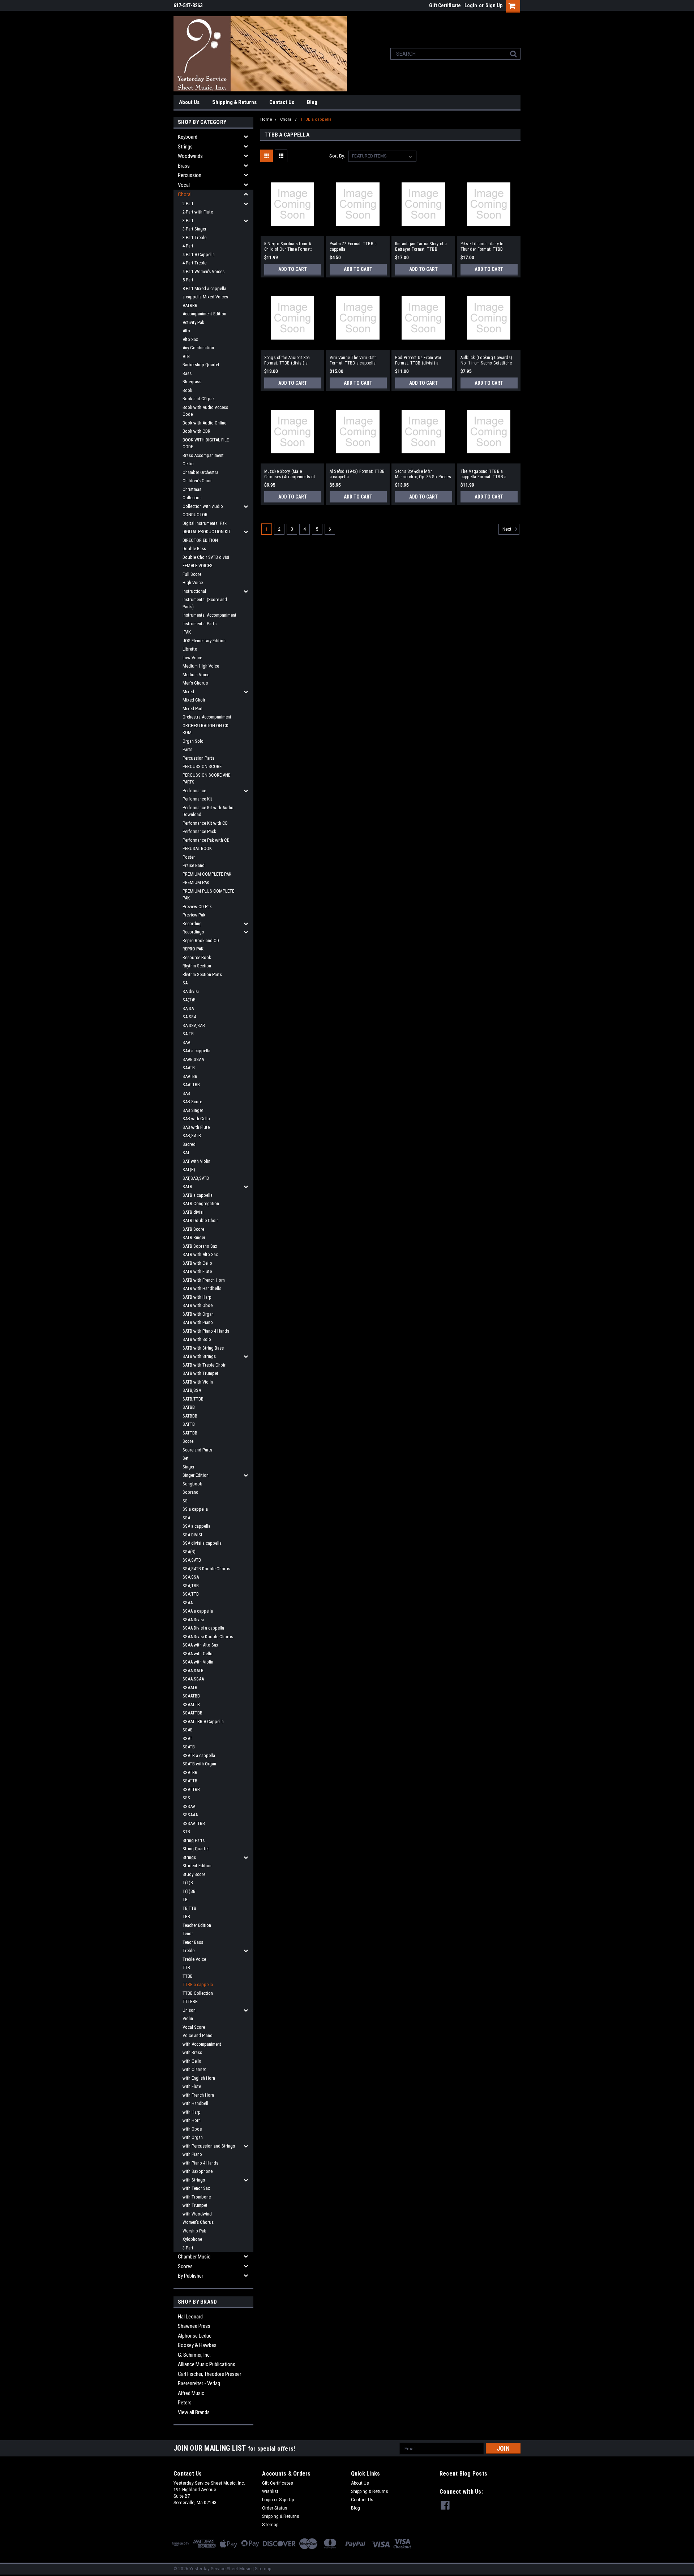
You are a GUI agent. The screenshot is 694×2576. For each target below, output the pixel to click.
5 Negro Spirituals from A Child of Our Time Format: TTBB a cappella (288, 247)
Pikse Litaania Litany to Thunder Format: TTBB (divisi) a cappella (482, 247)
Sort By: (337, 156)
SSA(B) (189, 1552)
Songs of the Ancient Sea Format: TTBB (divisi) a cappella (287, 361)
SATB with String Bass (203, 1348)
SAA (186, 1042)
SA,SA (188, 1008)
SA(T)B (189, 1000)
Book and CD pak (199, 399)
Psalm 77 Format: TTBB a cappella (353, 247)
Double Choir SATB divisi (206, 557)
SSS (186, 1798)
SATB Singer (194, 1237)
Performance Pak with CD (206, 840)
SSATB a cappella (199, 1755)
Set (186, 1458)
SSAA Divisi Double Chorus (208, 1637)
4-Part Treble (194, 263)
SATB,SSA (192, 1390)
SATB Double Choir (200, 1220)
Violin (188, 2018)
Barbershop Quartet (201, 365)
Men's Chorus (195, 683)
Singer (189, 1467)
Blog (312, 102)
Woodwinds (190, 156)
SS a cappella (195, 1509)
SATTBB (190, 1433)
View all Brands (194, 2412)
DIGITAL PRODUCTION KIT (207, 532)
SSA (186, 1518)
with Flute (192, 2086)
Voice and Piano (198, 2035)
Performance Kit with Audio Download (208, 811)
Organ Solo (193, 741)
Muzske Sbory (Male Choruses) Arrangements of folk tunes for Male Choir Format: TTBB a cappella (290, 474)
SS (185, 1501)
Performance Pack (199, 831)
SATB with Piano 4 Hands (206, 1331)
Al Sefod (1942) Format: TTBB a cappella (357, 474)
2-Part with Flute (198, 212)
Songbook (192, 1484)
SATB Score (193, 1229)
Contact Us (282, 102)
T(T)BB (189, 1891)
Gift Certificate (445, 5)
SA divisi (191, 991)
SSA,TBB (191, 1586)
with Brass (192, 2052)
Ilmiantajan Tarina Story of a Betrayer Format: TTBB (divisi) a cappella (421, 247)
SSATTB (190, 1781)
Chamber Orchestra (200, 472)
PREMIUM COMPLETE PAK (207, 874)
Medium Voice (196, 675)
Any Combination (198, 348)
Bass (187, 373)
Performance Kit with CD (205, 823)
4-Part (188, 246)
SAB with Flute (196, 1127)
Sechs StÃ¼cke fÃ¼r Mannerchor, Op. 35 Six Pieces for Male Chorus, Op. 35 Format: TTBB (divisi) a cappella (423, 474)
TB (185, 1900)
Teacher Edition (197, 1925)
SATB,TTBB (193, 1399)
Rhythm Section (197, 966)
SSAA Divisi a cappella (203, 1628)
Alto (186, 331)
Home (266, 119)
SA (185, 983)
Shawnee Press (194, 2326)
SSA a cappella (196, 1526)
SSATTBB (191, 1789)
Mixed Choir (194, 700)
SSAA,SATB (193, 1671)
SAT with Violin (196, 1161)
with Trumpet (195, 2205)
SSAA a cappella (198, 1611)
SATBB (189, 1407)
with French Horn (198, 2095)
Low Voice (192, 658)
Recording (192, 924)
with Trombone (197, 2197)
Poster (189, 857)
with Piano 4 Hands (200, 2163)
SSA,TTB (191, 1594)
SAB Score (192, 1102)
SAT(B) (189, 1170)
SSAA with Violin (198, 1662)
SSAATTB (191, 1705)
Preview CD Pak (197, 907)
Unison (189, 2010)
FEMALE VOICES (198, 566)
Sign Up (494, 5)
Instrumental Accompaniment (209, 615)
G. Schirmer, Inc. (194, 2355)
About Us (189, 102)
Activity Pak (193, 322)
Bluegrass (192, 382)
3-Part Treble (194, 238)
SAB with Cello (196, 1119)
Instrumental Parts (200, 624)
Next (507, 529)
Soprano (190, 1492)
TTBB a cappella (198, 1984)
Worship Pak (194, 2231)
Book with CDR (196, 431)
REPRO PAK (193, 949)
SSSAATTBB (194, 1823)
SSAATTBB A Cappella (203, 1721)
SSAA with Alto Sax (200, 1645)
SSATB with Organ (199, 1764)
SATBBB (190, 1416)
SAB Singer (193, 1110)
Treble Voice (194, 1959)
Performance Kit (197, 799)
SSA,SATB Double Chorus (206, 1569)
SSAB (188, 1730)
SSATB (189, 1747)
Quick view (292, 230)
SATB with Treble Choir (204, 1365)
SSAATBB (191, 1696)
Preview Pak (194, 915)
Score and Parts (197, 1450)
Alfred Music (191, 2393)
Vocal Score (194, 2027)
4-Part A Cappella (199, 254)
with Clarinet (194, 2069)
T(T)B (188, 1883)
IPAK (187, 632)
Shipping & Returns (234, 102)
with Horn (192, 2120)
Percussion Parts (198, 758)
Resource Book (197, 957)
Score (188, 1441)
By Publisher (190, 2276)
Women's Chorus (198, 2222)
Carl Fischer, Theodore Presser (209, 2374)
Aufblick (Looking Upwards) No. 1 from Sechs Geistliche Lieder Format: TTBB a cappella (487, 361)
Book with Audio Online (204, 423)
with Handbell (195, 2103)
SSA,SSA (191, 1577)
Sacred (189, 1144)
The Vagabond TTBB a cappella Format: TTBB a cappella (484, 474)
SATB (187, 1186)
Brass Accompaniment (203, 455)
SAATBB (190, 1076)
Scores (185, 2266)
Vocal (184, 185)
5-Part (188, 280)
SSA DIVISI (192, 1535)
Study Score (194, 1874)
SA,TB (188, 1034)
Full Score (192, 574)
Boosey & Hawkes (197, 2345)
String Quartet (196, 1849)
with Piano (192, 2154)
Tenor (188, 1934)
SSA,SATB (192, 1560)
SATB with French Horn (204, 1280)
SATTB (189, 1424)
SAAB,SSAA (193, 1059)
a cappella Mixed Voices (205, 297)
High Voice (193, 582)
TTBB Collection (198, 1993)
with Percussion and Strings (209, 2146)
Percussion (190, 175)
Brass (184, 166)
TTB (186, 1967)
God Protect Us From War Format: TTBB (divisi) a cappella (418, 361)
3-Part (188, 221)
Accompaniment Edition (204, 314)
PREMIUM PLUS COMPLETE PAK (208, 895)
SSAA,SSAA (193, 1679)
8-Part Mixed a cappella (204, 288)
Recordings (193, 932)
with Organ (193, 2137)
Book (187, 390)
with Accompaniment (202, 2044)
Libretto (190, 649)
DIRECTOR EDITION (200, 540)
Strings (185, 147)
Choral (185, 194)
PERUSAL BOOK (197, 848)
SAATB (189, 1068)
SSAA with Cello (198, 1654)
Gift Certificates (278, 2483)
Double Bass (194, 549)
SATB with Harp (197, 1297)
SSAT (187, 1738)
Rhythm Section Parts (202, 974)
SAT (186, 1153)
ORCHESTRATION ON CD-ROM (206, 729)
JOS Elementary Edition (204, 641)
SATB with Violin (198, 1382)
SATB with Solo (197, 1339)
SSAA (188, 1603)
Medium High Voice (201, 666)
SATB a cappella (198, 1195)
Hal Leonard (190, 2317)
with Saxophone (198, 2171)
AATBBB (190, 305)
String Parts (194, 1840)
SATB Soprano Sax (200, 1246)
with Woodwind (197, 2214)
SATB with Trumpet (200, 1373)
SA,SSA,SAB (194, 1025)
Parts (187, 749)
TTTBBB (190, 2001)
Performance (194, 791)
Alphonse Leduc (195, 2336)
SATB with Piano (198, 1322)
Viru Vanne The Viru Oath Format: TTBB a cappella (353, 360)
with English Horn (199, 2078)
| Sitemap (262, 2569)
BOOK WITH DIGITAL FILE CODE (206, 443)
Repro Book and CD (201, 940)
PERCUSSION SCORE (202, 766)
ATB (186, 356)
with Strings (194, 2180)
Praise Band (194, 865)
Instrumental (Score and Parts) (205, 603)
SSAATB (190, 1688)
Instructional (194, 591)
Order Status (275, 2508)
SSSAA (189, 1806)
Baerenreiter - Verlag (199, 2383)
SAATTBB (191, 1085)
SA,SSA (189, 1017)
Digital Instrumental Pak (205, 523)
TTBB (188, 1976)
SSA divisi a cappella (202, 1543)
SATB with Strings (199, 1356)
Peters (185, 2403)
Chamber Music (194, 2257)
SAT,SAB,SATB (196, 1178)
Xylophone (192, 2239)
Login (471, 5)
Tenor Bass (193, 1942)
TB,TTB (189, 1908)
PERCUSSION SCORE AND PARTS (207, 779)
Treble (189, 1951)
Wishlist (270, 2491)
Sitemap (270, 2525)
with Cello (192, 2061)
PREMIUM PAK (196, 882)
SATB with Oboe (198, 1305)
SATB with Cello (197, 1263)
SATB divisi (193, 1212)
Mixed (188, 692)
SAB (186, 1093)
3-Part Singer (194, 229)
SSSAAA (190, 1815)
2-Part (188, 204)
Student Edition (197, 1866)
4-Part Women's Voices (204, 271)
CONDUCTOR (195, 515)
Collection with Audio (203, 506)
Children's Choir (197, 481)
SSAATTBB (192, 1713)
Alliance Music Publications (207, 2364)
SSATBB (190, 1772)
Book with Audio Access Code (205, 411)
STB (186, 1832)
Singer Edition (196, 1475)
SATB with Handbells (202, 1288)
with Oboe (192, 2129)
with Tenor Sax (196, 2188)
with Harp (192, 2112)
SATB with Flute (197, 1271)
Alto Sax (190, 339)
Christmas (192, 489)
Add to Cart (293, 269)
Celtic (188, 464)
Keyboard (188, 137)
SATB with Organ (198, 1314)
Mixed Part (193, 709)
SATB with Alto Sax (200, 1254)
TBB (186, 1917)
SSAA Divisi (193, 1620)
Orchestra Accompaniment (207, 717)
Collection (192, 498)
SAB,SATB (192, 1136)
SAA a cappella (196, 1051)
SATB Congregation (201, 1203)
